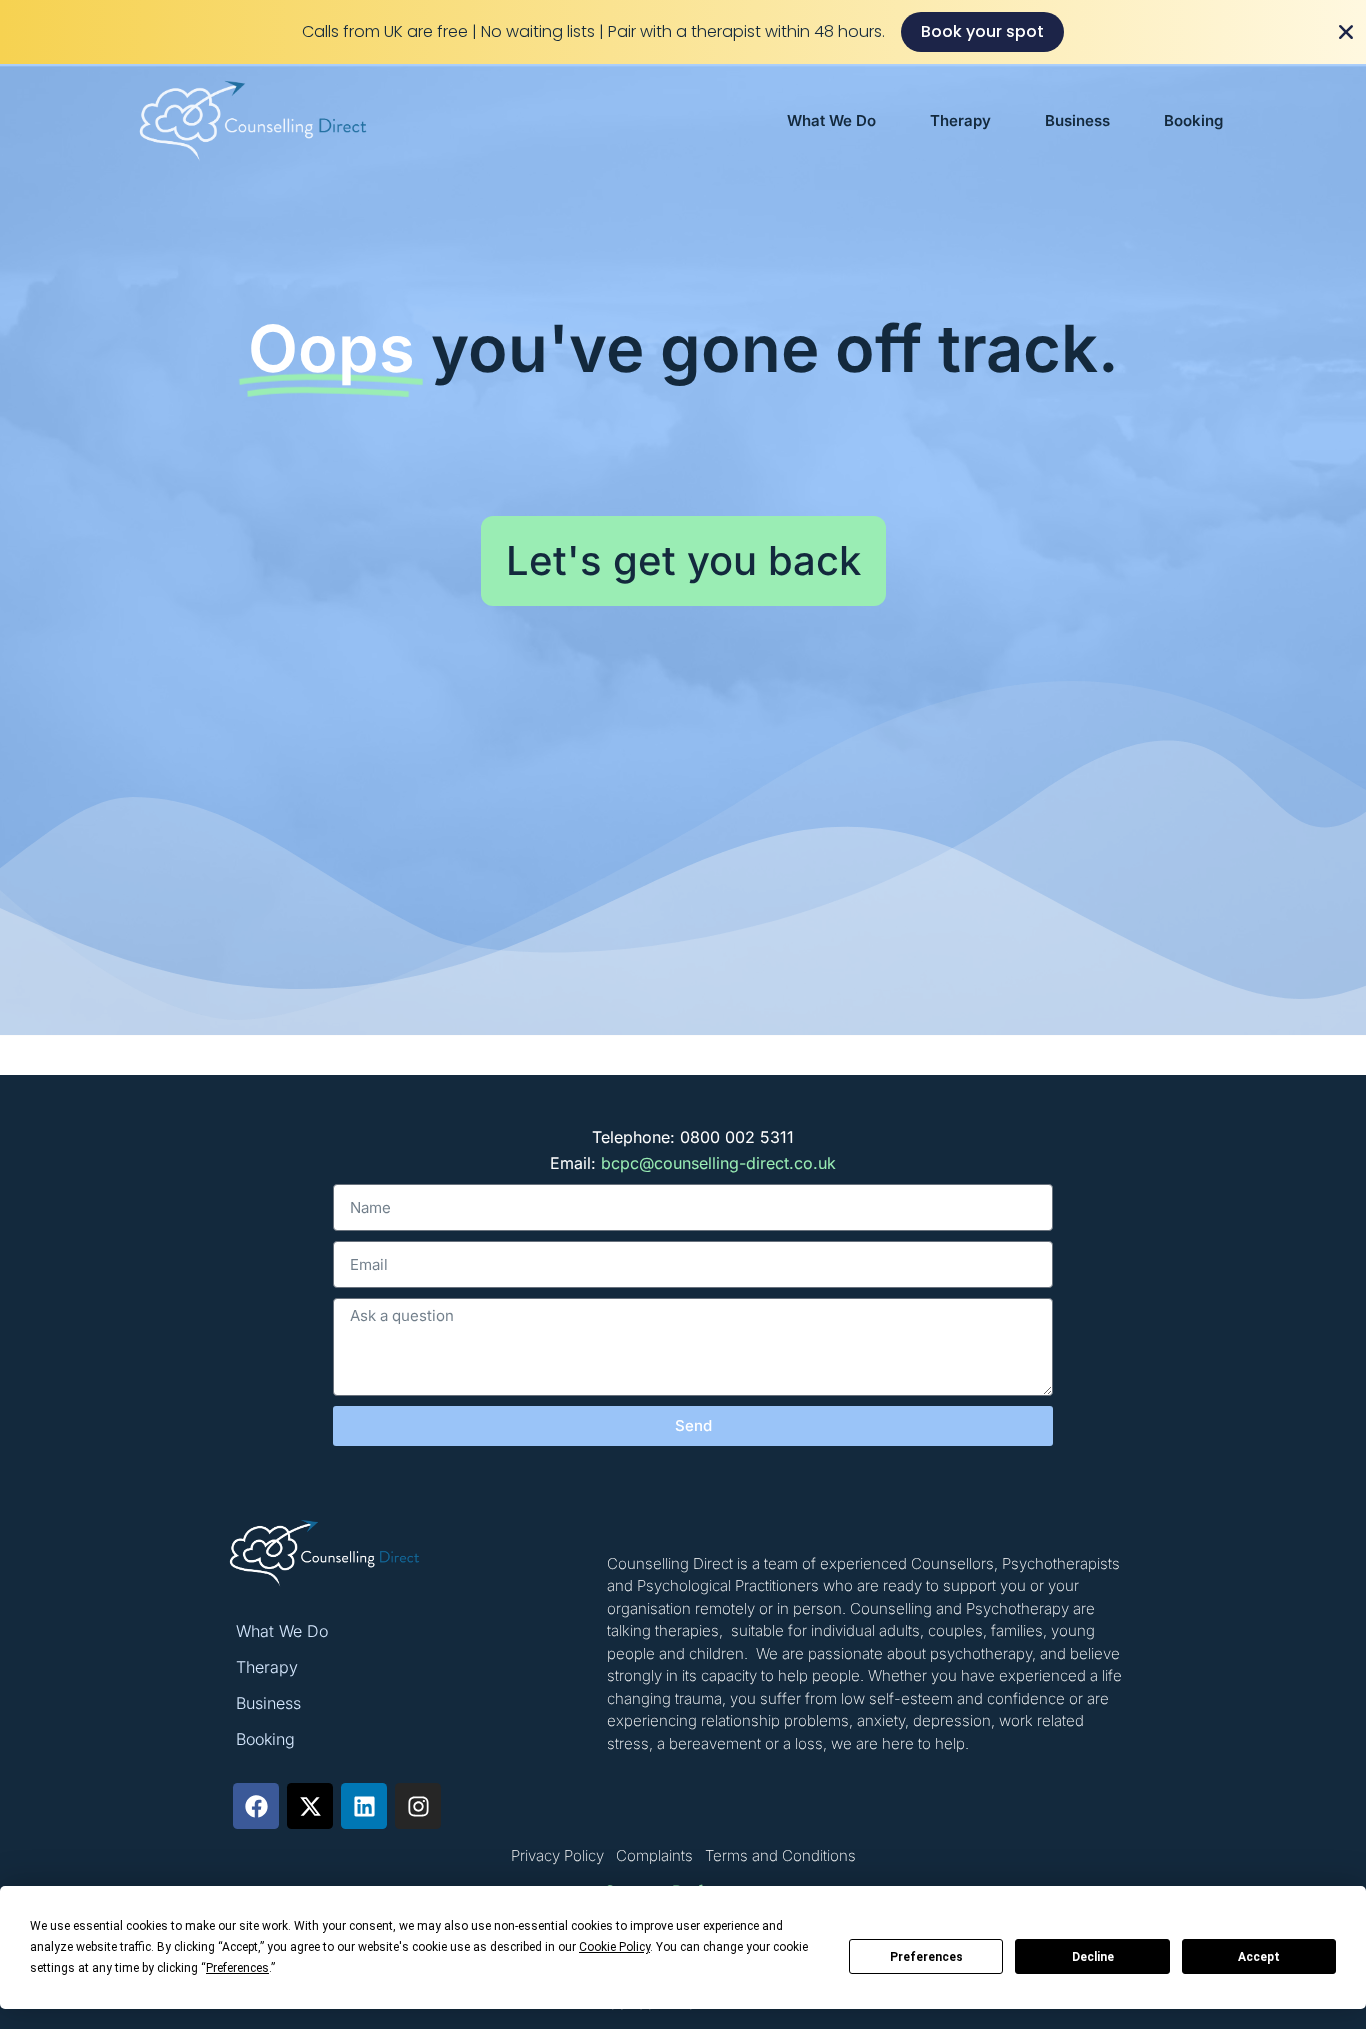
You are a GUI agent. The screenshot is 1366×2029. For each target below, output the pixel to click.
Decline (1093, 1957)
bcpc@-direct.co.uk (718, 1163)
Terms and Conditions (780, 1855)
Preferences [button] (237, 1968)
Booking (1193, 120)
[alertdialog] (683, 32)
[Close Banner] (1346, 32)
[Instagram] (418, 1806)
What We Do (831, 120)
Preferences (926, 1957)
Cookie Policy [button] (614, 1947)
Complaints (654, 1855)
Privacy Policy (557, 1855)
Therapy (960, 120)
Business (1077, 120)
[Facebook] (256, 1806)
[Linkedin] (364, 1806)
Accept (1259, 1957)
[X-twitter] (310, 1806)
